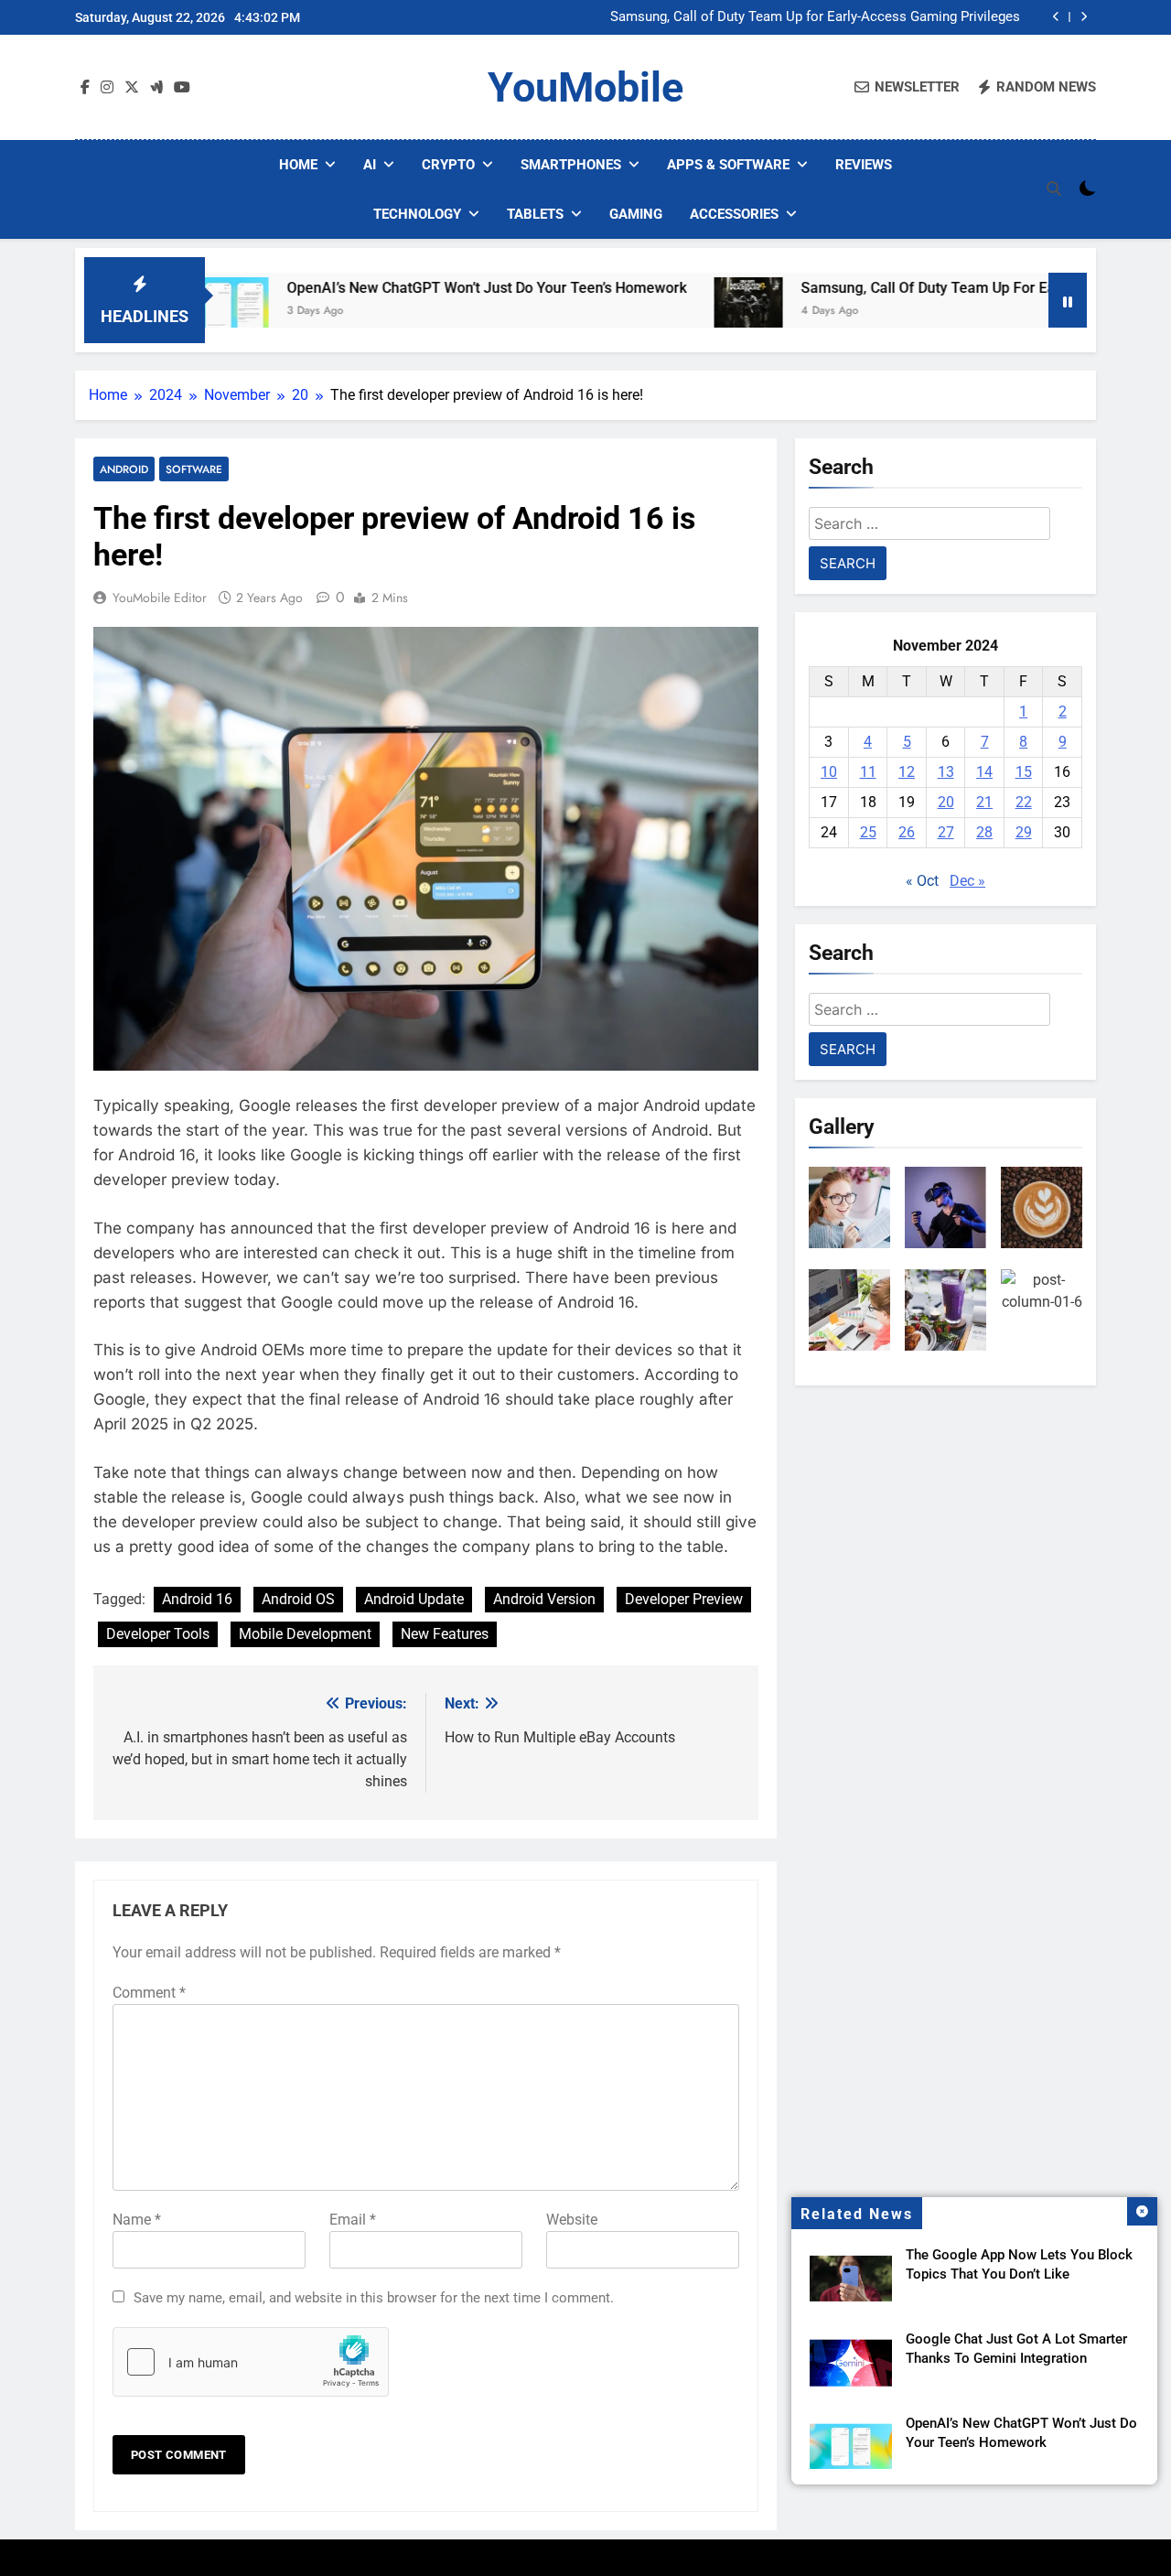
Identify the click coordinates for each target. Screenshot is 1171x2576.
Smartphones (571, 165)
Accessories (734, 214)
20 (946, 802)
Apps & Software (728, 165)
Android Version (544, 1599)
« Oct (922, 881)
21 (984, 802)
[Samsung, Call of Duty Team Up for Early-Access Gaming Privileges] (668, 312)
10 (829, 772)
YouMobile (585, 87)
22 (1024, 802)
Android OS (298, 1599)
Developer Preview (684, 1599)
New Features (445, 1634)
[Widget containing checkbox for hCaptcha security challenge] (251, 2362)
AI (370, 165)
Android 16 (197, 1599)
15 (1024, 772)
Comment (149, 1993)
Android (124, 469)
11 (868, 772)
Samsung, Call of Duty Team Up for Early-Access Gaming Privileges (815, 17)
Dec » (967, 881)
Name (137, 2220)
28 (984, 832)
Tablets (535, 214)
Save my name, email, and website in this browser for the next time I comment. (374, 2298)
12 (907, 772)
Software (194, 469)
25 (868, 832)
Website (572, 2220)
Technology (417, 214)
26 (907, 832)
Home (298, 165)
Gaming (636, 214)
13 (946, 772)
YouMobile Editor (160, 598)
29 (1024, 832)
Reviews (864, 165)
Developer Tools (158, 1634)
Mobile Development (305, 1634)
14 (984, 772)
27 (946, 832)
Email (353, 2220)
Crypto (448, 165)
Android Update (414, 1599)
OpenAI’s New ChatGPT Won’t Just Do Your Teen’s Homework (407, 288)
